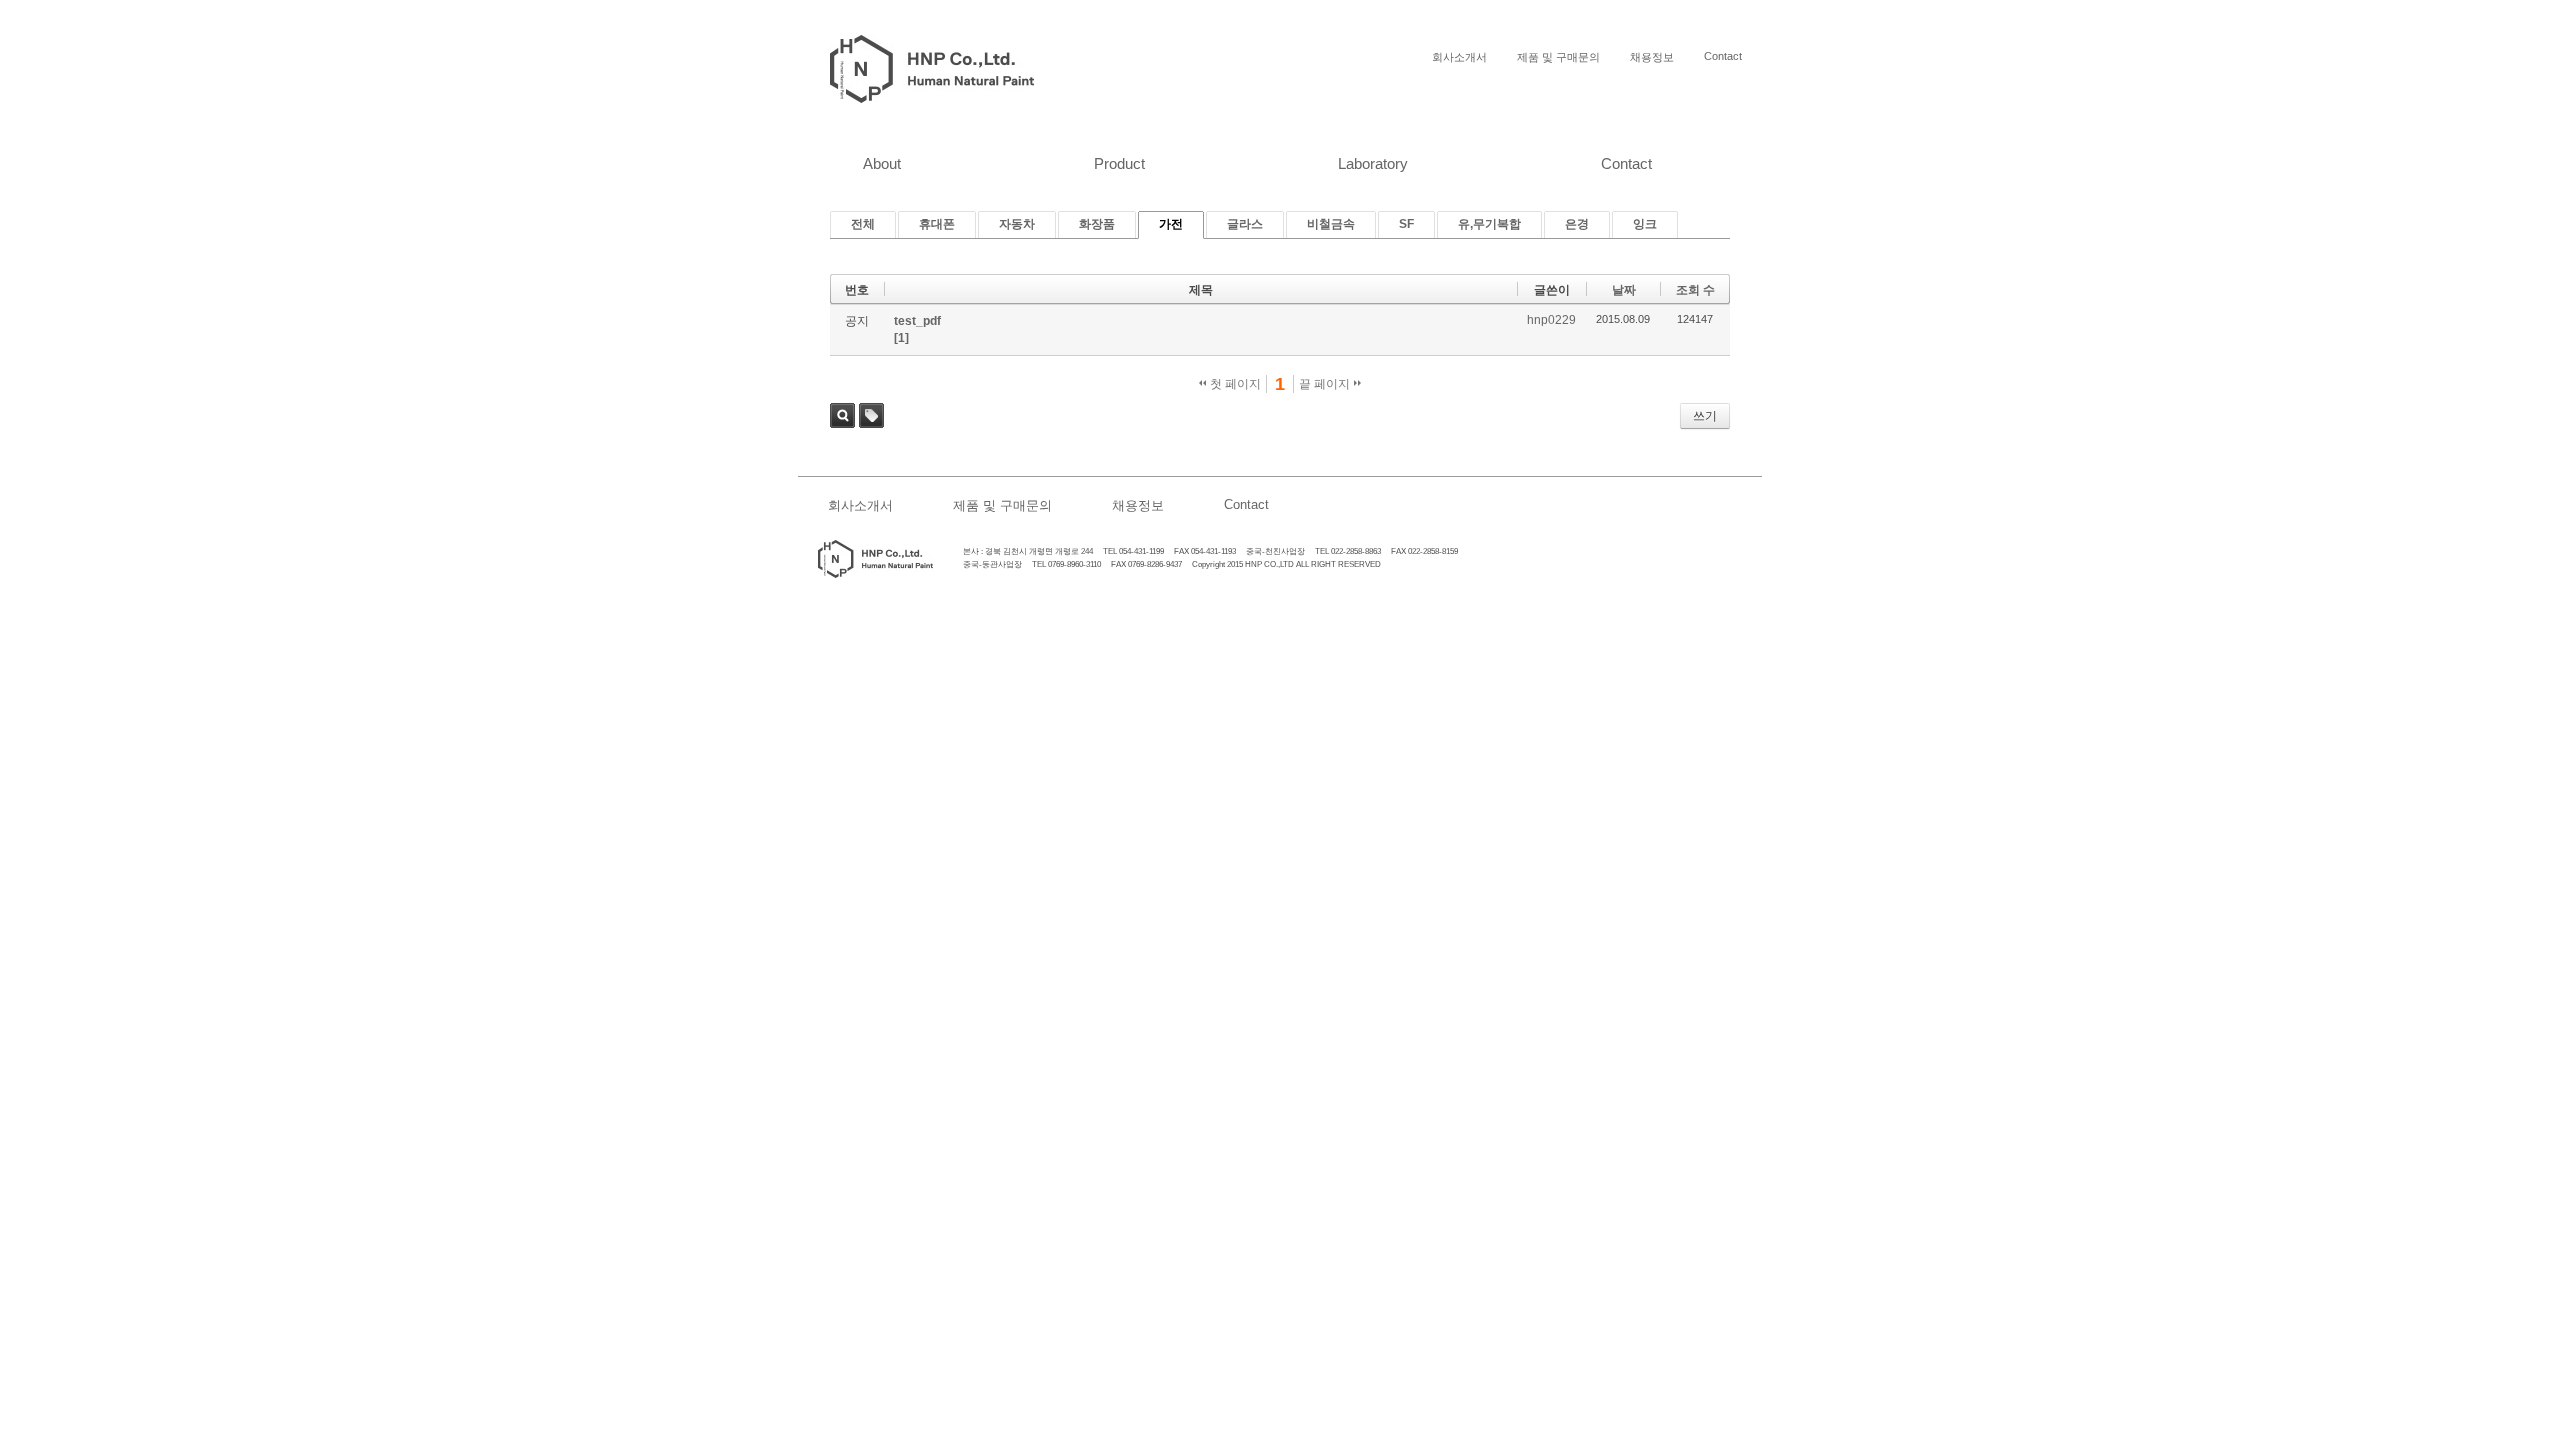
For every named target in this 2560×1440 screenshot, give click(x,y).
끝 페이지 (1326, 384)
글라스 (1245, 224)
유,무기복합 (1489, 224)
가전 (1171, 224)
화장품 (1097, 224)
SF (1406, 224)
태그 (871, 415)
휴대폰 (937, 224)
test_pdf (917, 321)
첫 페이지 (1234, 384)
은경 (1577, 224)
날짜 (1624, 290)
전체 (863, 224)
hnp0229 (1551, 320)
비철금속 (1331, 224)
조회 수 (1695, 290)
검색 (842, 415)
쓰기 (1705, 416)
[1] (901, 338)
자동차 (1017, 224)
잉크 (1645, 224)
